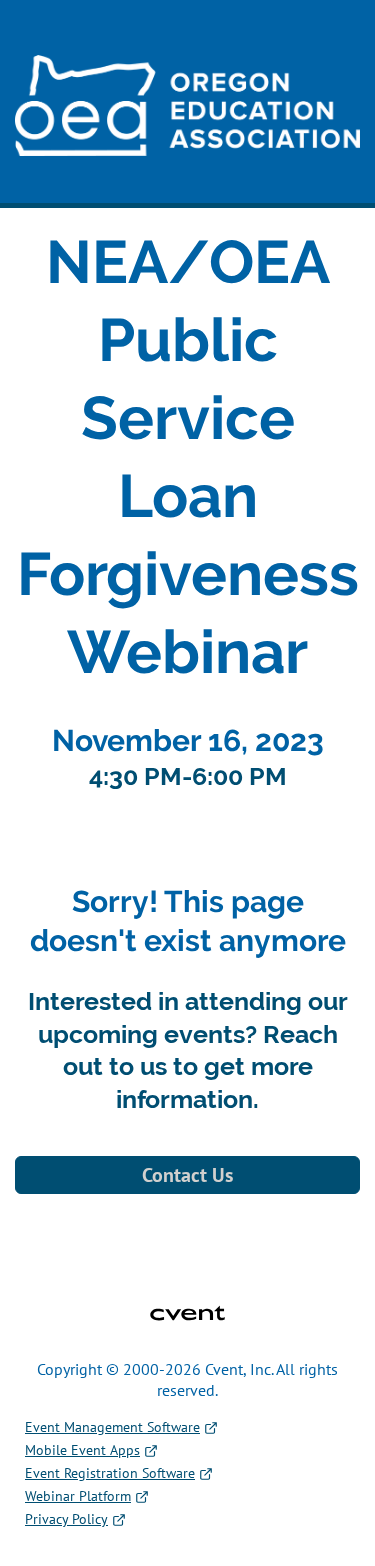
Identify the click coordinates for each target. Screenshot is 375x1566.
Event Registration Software (110, 1473)
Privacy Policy (66, 1519)
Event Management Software (112, 1427)
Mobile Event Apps (82, 1450)
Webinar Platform (78, 1496)
